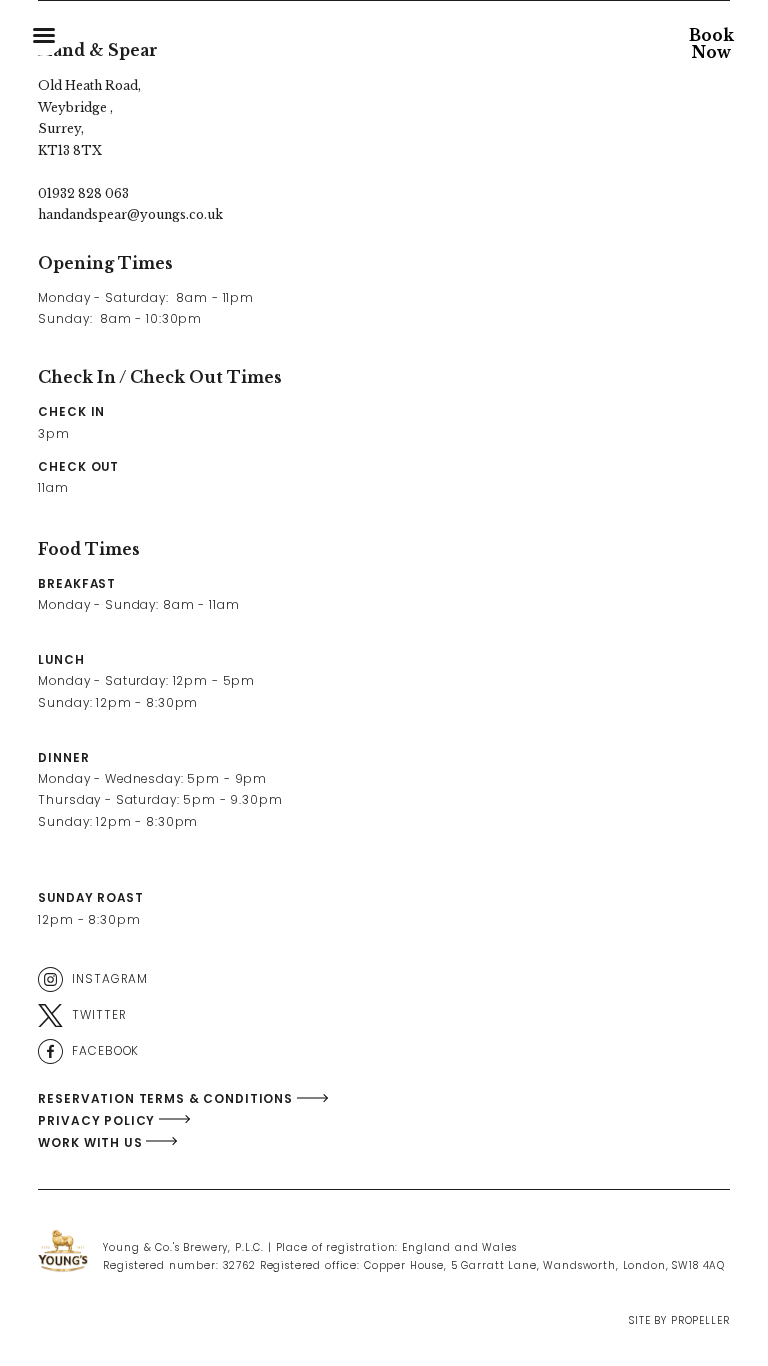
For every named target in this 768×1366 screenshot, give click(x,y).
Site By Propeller (679, 1320)
